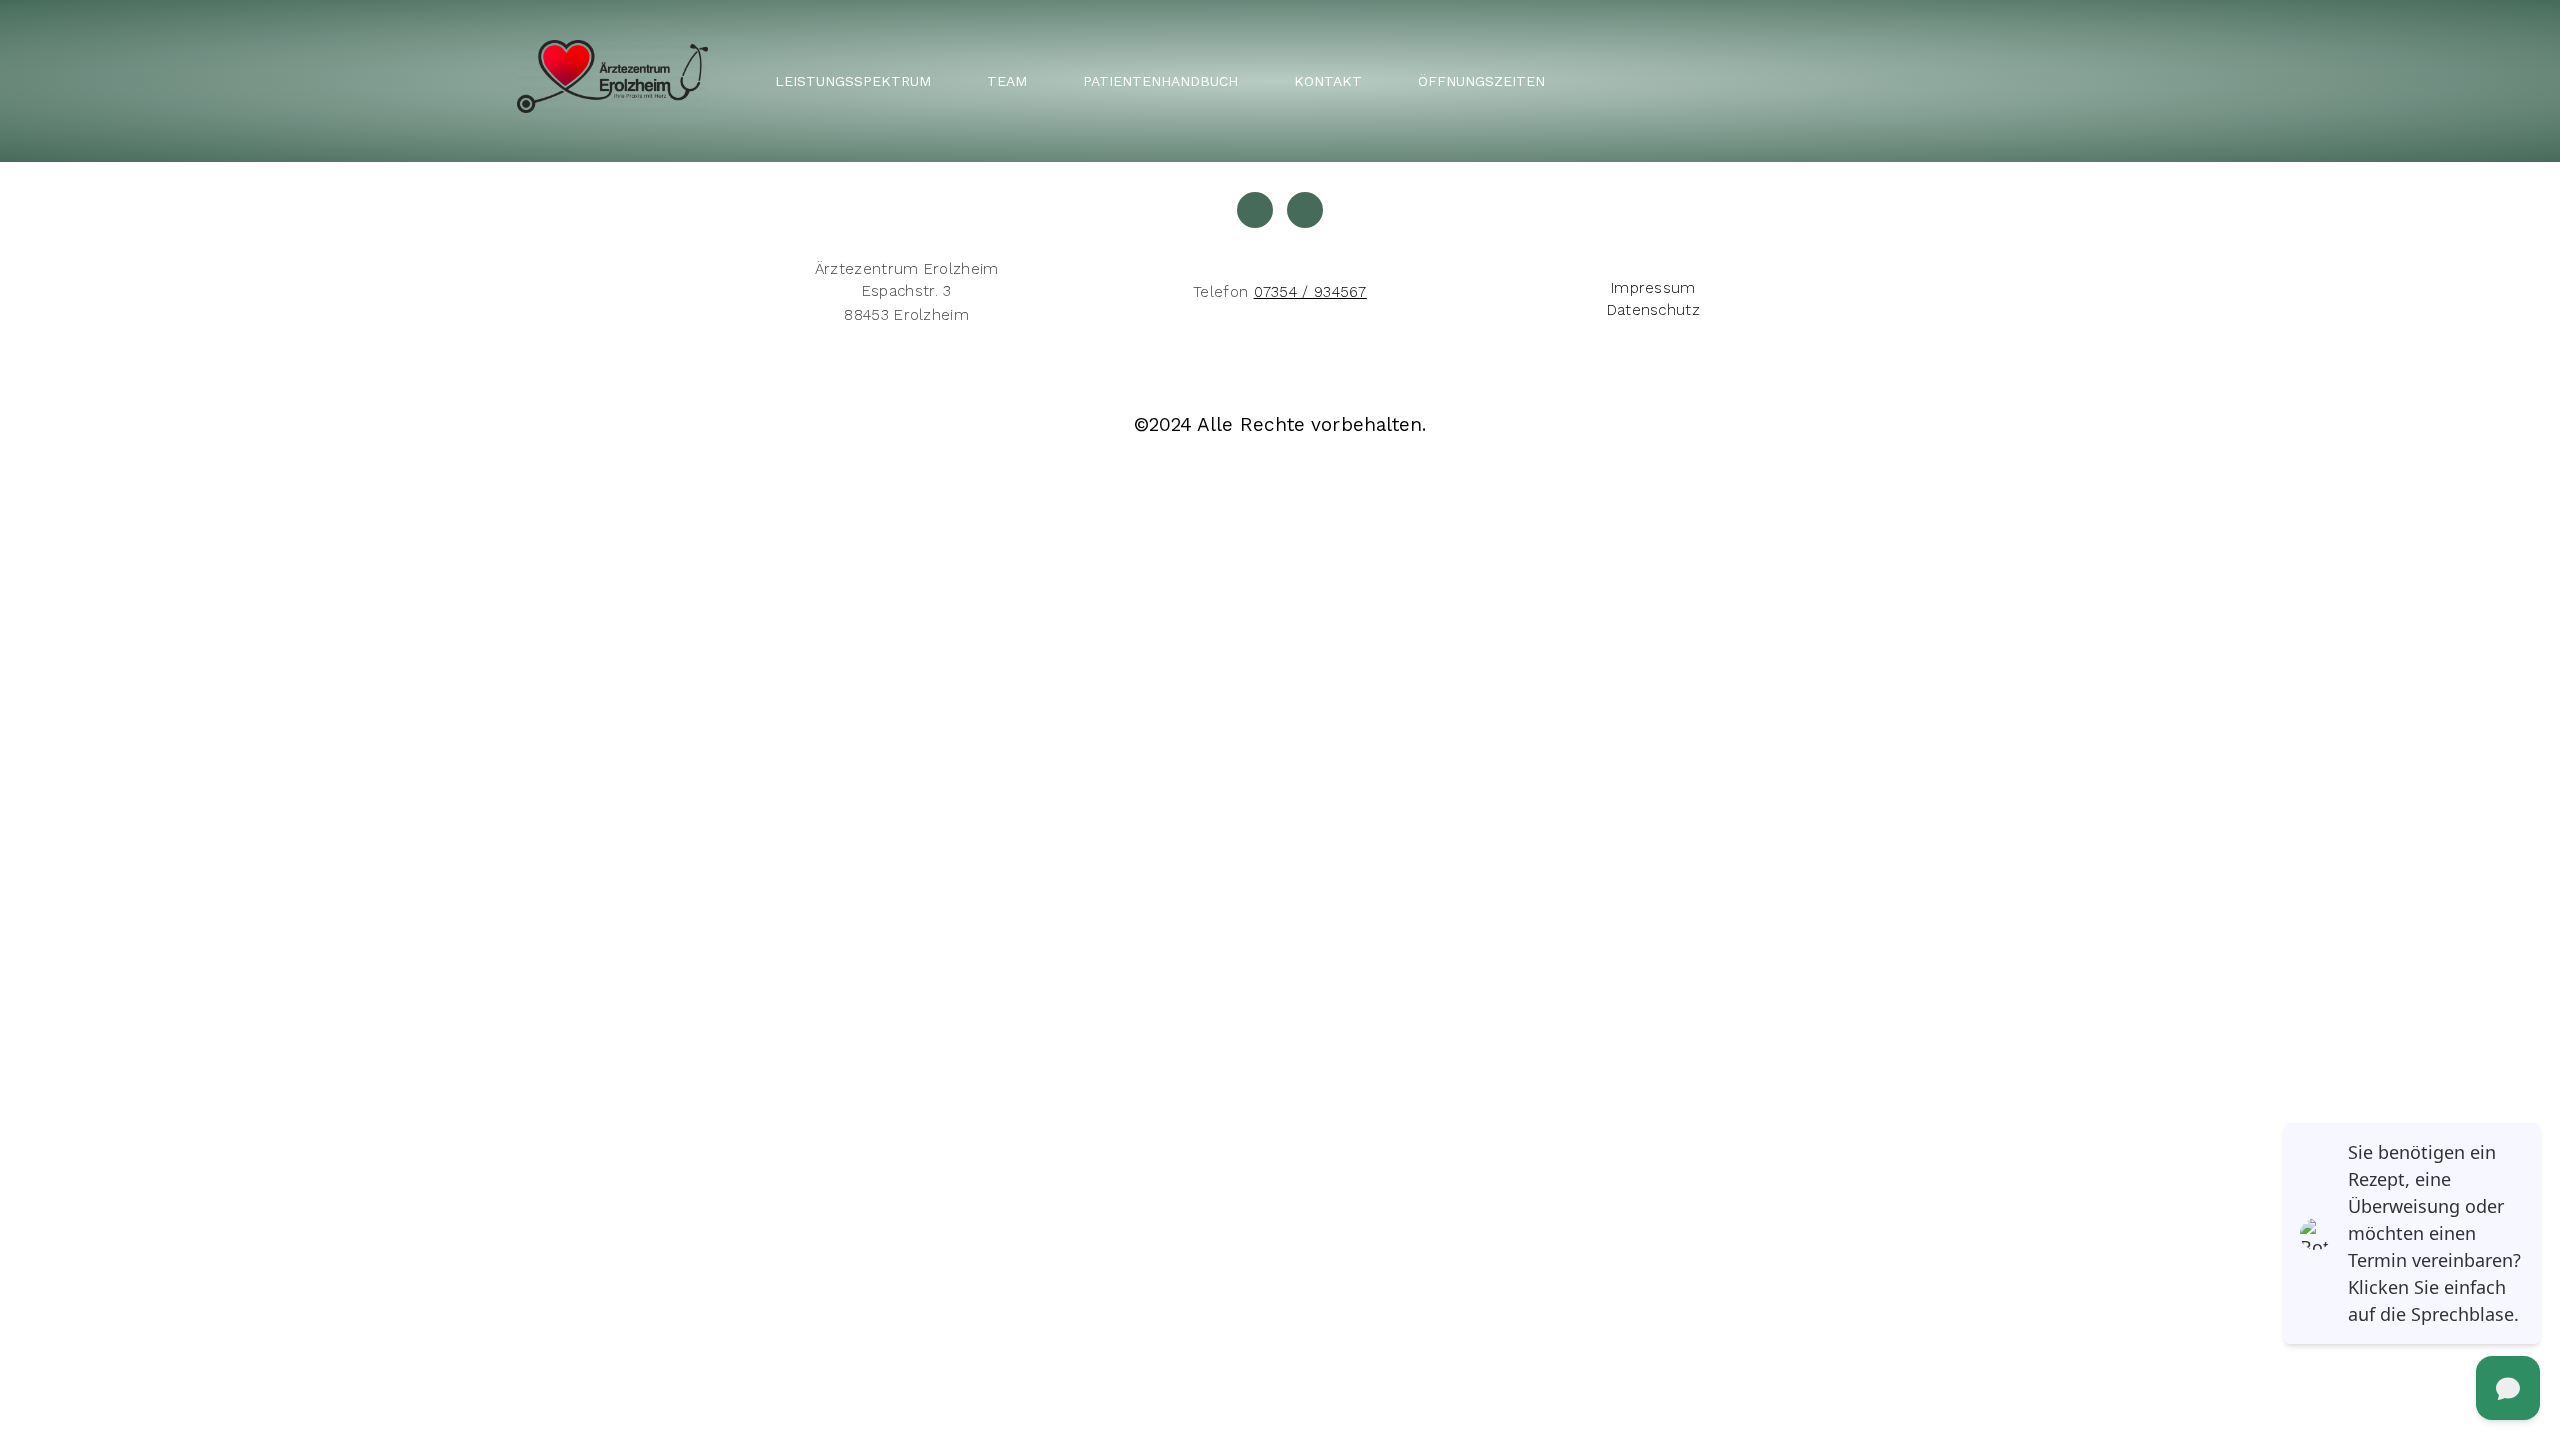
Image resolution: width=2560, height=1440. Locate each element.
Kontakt (1328, 81)
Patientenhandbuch (1160, 81)
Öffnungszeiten (1481, 81)
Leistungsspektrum (853, 81)
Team (1007, 81)
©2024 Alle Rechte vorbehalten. (1280, 424)
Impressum (1653, 288)
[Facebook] (1305, 210)
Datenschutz (1653, 310)
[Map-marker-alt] (1255, 210)
